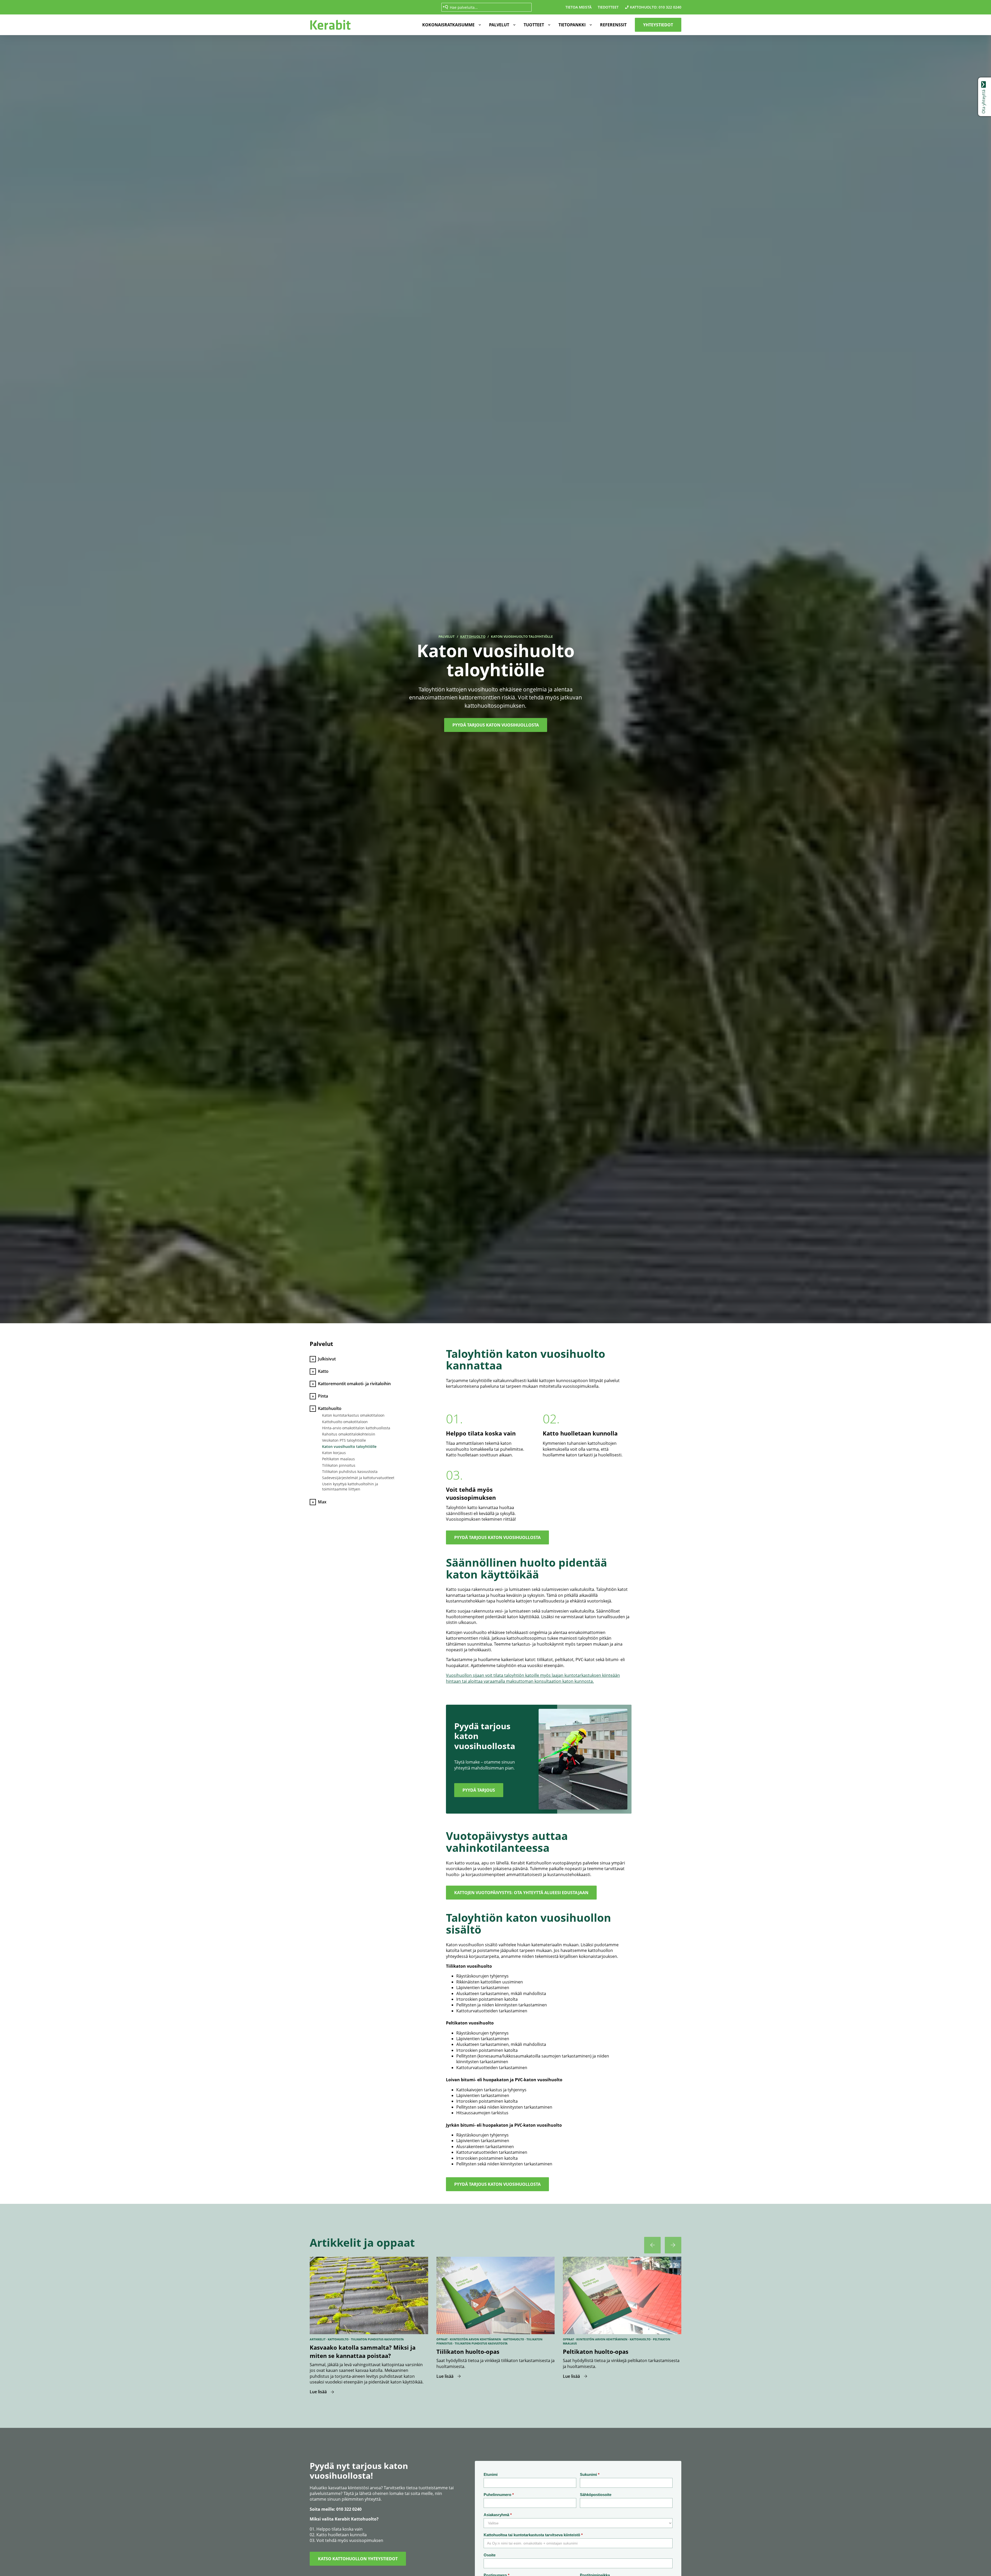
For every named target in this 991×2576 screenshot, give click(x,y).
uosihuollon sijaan (466, 1675)
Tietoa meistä (578, 7)
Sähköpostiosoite (596, 2495)
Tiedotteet (608, 7)
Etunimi (491, 2474)
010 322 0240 (670, 7)
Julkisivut (327, 1359)
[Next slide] (673, 2245)
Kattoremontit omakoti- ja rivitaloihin (354, 1384)
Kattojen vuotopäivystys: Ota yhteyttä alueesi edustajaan (521, 1893)
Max (322, 1502)
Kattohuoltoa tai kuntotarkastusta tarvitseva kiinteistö (533, 2535)
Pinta (323, 1396)
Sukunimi (590, 2474)
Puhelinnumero (499, 2495)
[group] (369, 2326)
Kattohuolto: (644, 7)
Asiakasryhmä (498, 2515)
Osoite (490, 2555)
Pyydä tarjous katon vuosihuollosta (497, 1537)
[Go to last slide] (652, 2245)
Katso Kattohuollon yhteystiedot (358, 2559)
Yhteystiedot (658, 25)
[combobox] (486, 7)
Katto (323, 1371)
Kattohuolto (473, 636)
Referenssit (613, 25)
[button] (450, 25)
